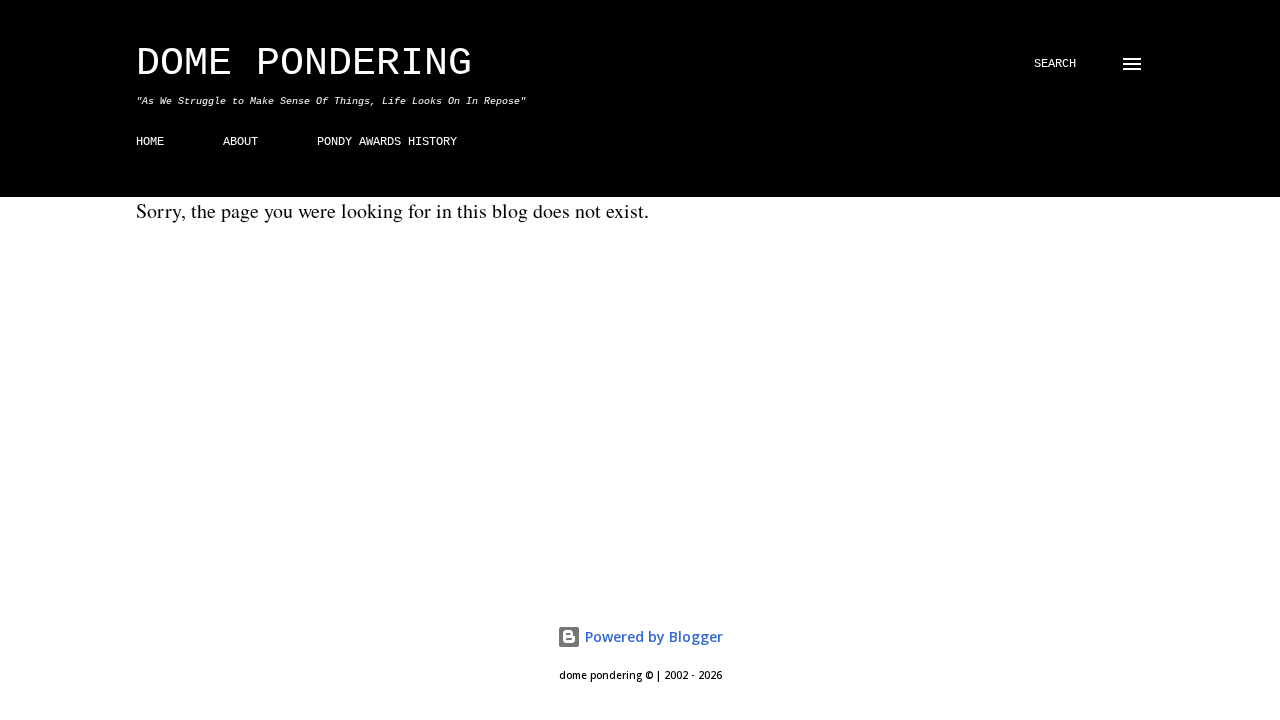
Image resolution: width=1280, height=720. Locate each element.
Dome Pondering (304, 63)
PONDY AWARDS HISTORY (387, 142)
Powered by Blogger (652, 636)
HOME (150, 142)
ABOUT (240, 142)
